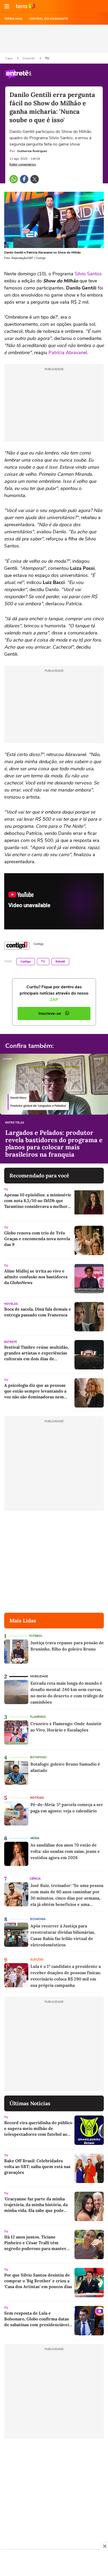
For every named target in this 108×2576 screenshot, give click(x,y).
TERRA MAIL (13, 19)
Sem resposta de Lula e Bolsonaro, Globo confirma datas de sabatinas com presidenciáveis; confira (38, 2319)
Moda (35, 1838)
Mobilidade (39, 1676)
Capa (9, 58)
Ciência (35, 1879)
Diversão (29, 58)
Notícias (37, 1798)
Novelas (11, 1304)
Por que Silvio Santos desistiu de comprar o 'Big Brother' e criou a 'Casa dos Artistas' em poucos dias (38, 2281)
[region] (54, 2563)
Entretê (60, 962)
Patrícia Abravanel (68, 353)
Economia (38, 1919)
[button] (7, 6)
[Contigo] (17, 946)
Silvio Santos (88, 274)
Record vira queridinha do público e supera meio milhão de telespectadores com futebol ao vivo (38, 2128)
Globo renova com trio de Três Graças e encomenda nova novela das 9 (37, 1239)
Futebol (36, 1636)
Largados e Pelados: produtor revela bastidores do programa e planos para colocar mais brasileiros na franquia (54, 1144)
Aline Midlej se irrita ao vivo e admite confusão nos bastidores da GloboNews (36, 1277)
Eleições (37, 1960)
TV (47, 58)
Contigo (26, 962)
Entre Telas (15, 1123)
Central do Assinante (48, 19)
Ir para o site (26, 6)
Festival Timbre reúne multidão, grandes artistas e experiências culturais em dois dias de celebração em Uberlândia (36, 1353)
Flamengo (38, 1717)
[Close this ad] (104, 2546)
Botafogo (38, 1757)
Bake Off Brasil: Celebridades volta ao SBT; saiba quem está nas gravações (37, 2166)
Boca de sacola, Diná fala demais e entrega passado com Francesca (38, 1312)
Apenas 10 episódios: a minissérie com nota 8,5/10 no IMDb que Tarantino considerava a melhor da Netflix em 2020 (38, 1201)
